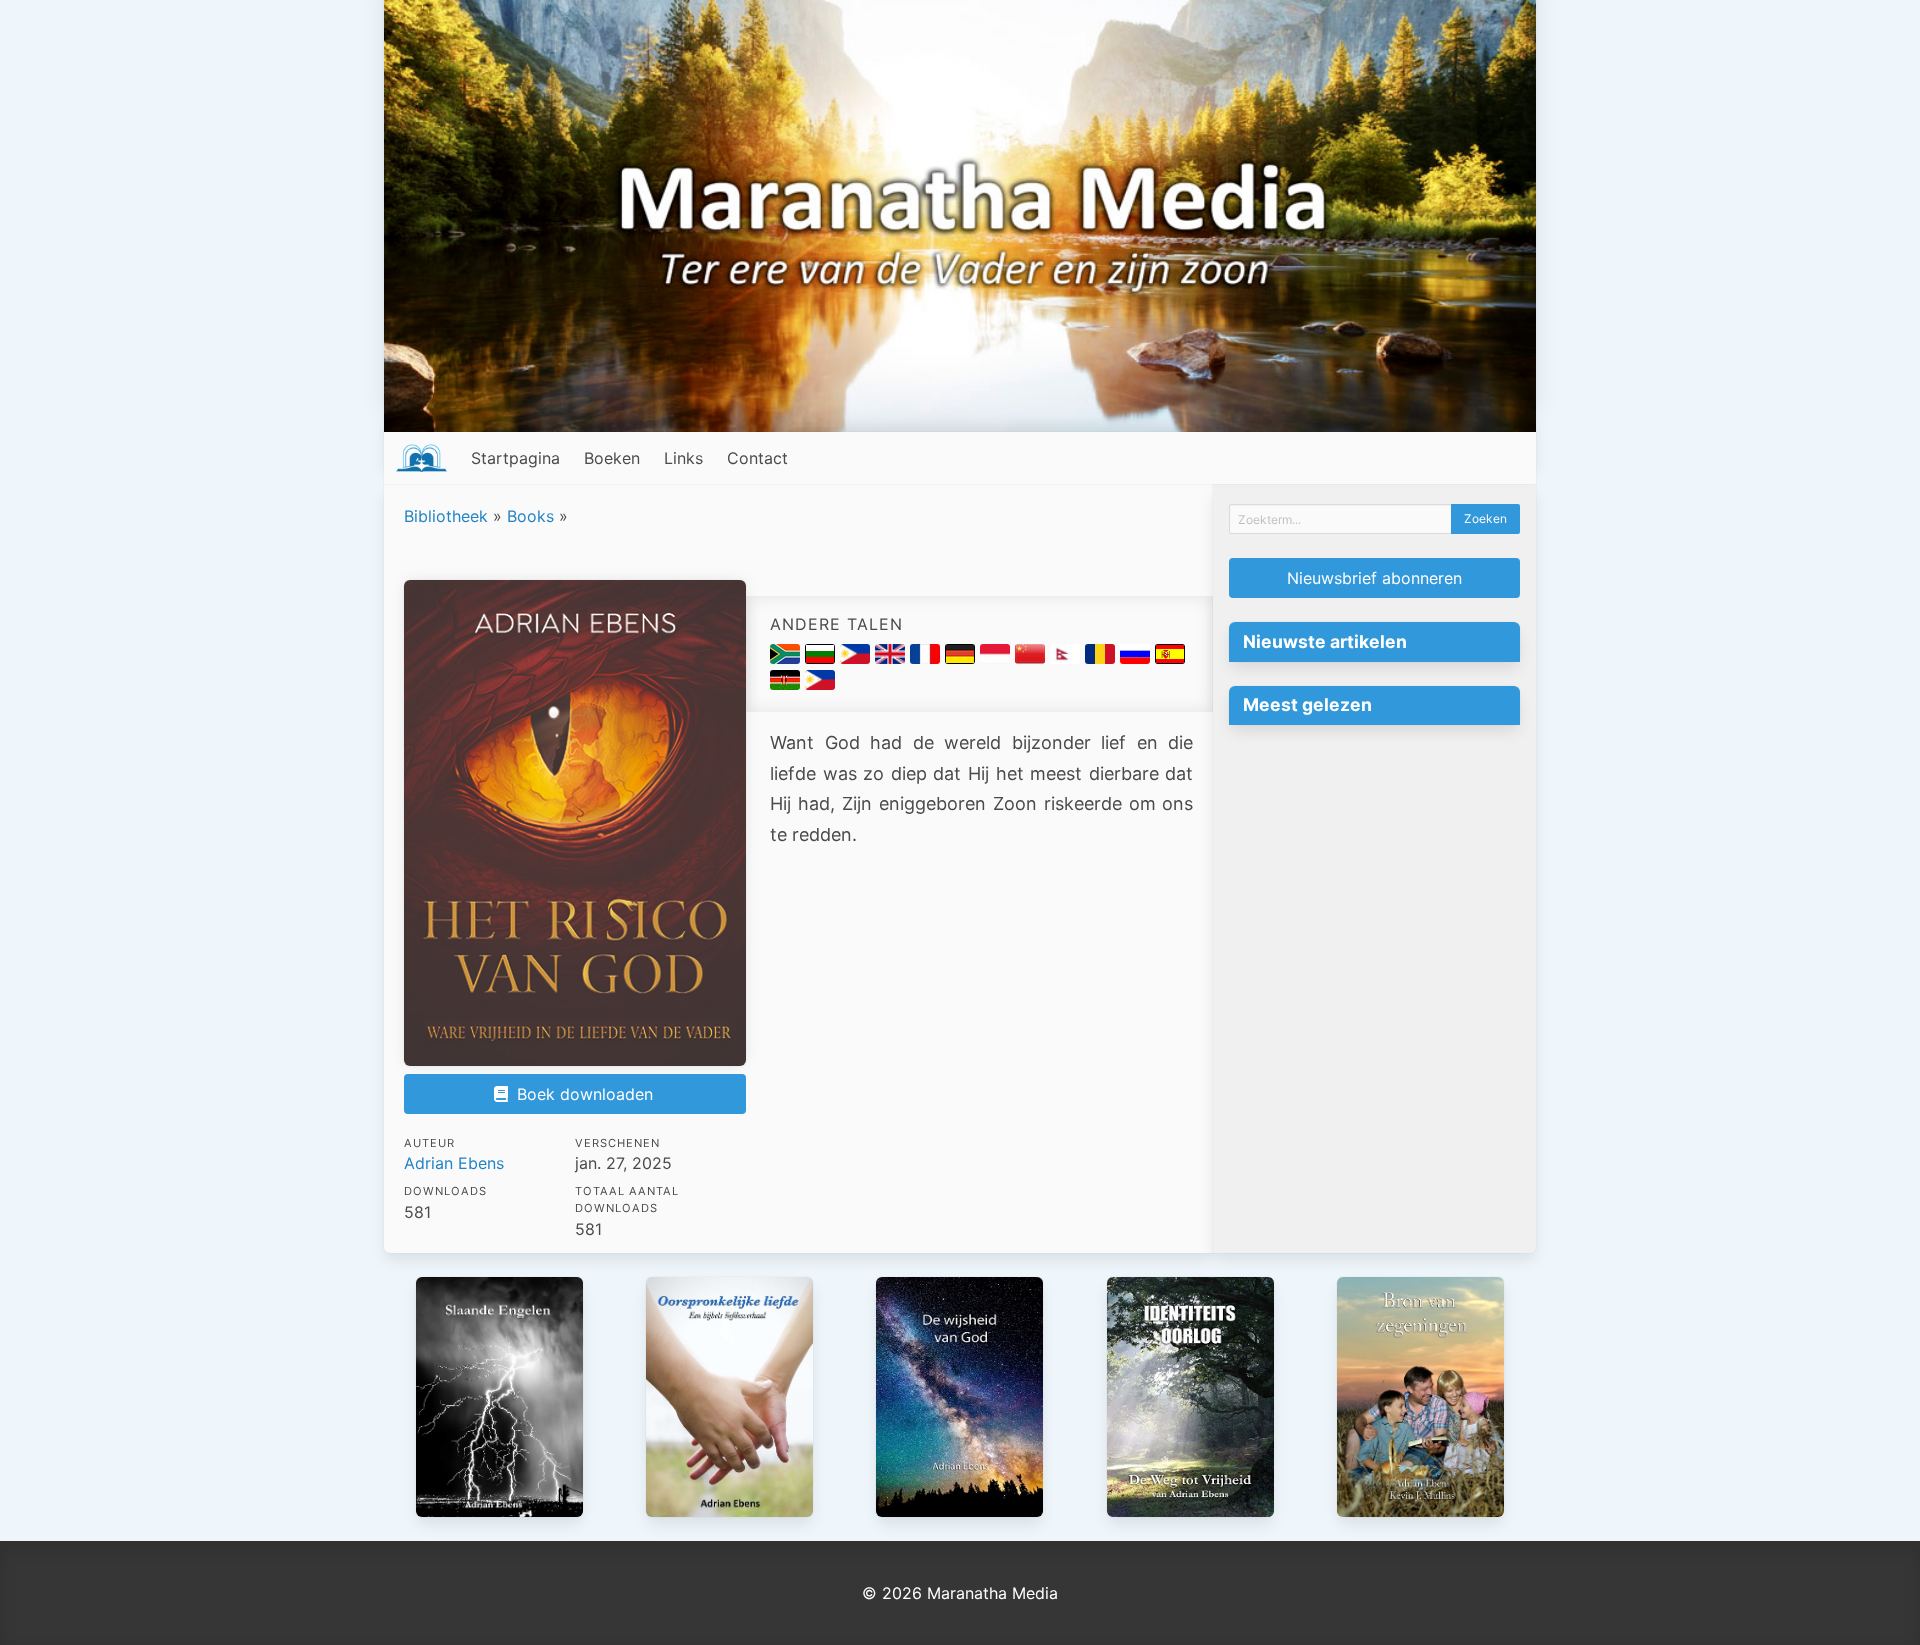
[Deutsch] (962, 658)
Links (683, 458)
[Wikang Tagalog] (820, 684)
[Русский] (1137, 658)
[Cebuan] (857, 658)
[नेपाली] (1067, 658)
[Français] (927, 658)
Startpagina (515, 458)
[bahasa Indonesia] (997, 658)
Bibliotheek (446, 516)
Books (530, 516)
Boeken (612, 458)
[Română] (1102, 658)
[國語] (1032, 658)
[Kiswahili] (787, 684)
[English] (892, 658)
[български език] (822, 658)
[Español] (1170, 658)
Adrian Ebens (454, 1163)
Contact (757, 458)
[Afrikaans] (787, 658)
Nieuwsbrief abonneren (1374, 578)
